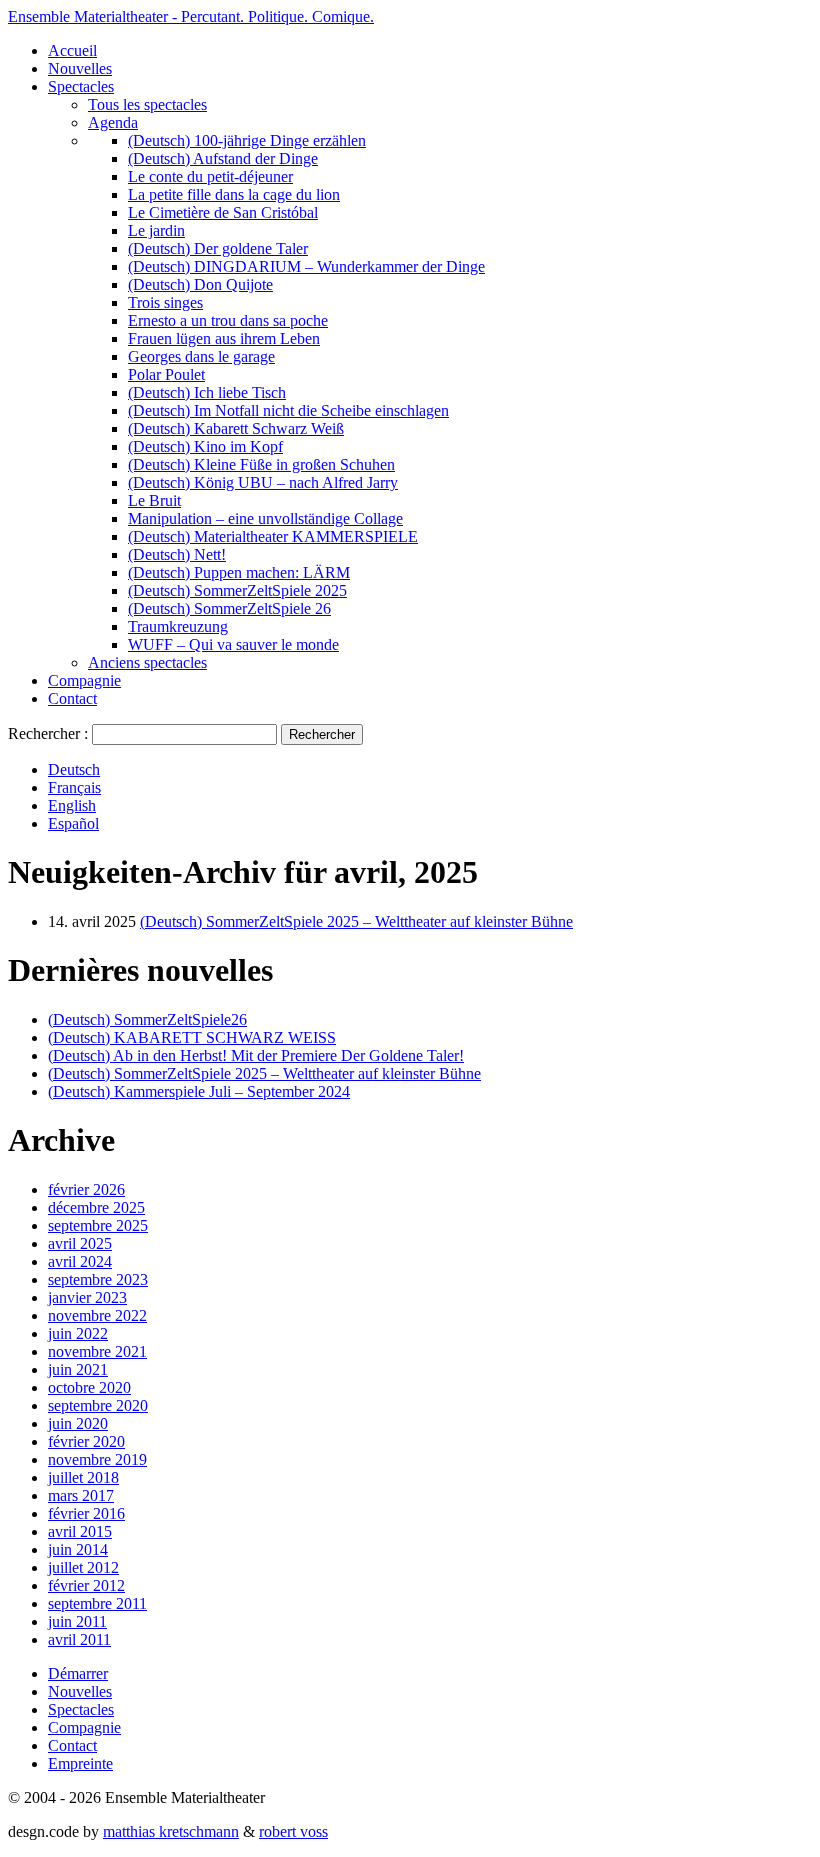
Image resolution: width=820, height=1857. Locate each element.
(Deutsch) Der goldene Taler (218, 248)
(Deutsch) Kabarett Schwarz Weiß (236, 428)
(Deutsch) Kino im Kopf (205, 446)
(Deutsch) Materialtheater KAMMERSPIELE (273, 536)
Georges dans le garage (201, 356)
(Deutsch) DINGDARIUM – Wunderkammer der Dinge (306, 266)
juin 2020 (78, 1423)
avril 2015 (80, 1531)
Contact (72, 698)
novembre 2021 (97, 1351)
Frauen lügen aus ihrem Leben (224, 338)
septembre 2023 (98, 1279)
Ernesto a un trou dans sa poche (228, 320)
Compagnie (84, 680)
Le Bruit (154, 500)
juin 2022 (78, 1333)
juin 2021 (78, 1369)
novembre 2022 (97, 1315)
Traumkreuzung (178, 626)
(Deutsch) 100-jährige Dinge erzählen (247, 140)
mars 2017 (81, 1495)
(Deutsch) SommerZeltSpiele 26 (229, 608)
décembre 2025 (96, 1207)
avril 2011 (79, 1639)
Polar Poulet (166, 374)
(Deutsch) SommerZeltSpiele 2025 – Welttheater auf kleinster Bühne (356, 921)
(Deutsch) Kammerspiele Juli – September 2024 (199, 1091)
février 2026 (86, 1189)
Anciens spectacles (147, 662)
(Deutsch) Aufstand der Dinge (223, 158)
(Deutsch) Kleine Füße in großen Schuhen (261, 464)
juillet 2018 (83, 1477)
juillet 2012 (83, 1567)
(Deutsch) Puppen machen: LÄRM (239, 572)
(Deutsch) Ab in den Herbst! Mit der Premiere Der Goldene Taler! (256, 1055)
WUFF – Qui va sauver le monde (233, 644)
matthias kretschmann (171, 1831)
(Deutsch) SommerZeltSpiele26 (147, 1019)
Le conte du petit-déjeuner (210, 176)
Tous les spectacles (147, 104)
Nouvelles (80, 68)
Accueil (72, 50)
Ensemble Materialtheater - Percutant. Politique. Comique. (191, 16)
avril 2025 (80, 1243)
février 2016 (86, 1513)
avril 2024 (80, 1261)
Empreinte (80, 1763)
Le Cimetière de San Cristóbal (223, 212)
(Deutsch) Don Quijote (200, 284)
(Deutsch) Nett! (177, 554)
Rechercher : (48, 733)
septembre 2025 (98, 1225)
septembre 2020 (98, 1405)
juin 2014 (78, 1549)
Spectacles (81, 86)
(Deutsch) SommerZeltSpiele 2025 (237, 590)
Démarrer (78, 1673)
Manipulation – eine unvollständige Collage (265, 518)
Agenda (113, 122)
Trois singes (165, 302)
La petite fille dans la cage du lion (234, 194)
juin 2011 (77, 1621)
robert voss (293, 1831)
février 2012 (86, 1585)
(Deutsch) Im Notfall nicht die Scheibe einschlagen (288, 410)
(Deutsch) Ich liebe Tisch (207, 392)
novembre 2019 (97, 1459)
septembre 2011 (97, 1603)
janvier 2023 (87, 1297)
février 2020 (86, 1441)
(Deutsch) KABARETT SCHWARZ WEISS (192, 1037)
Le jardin (156, 230)
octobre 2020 (89, 1387)
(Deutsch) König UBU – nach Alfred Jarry (263, 482)
